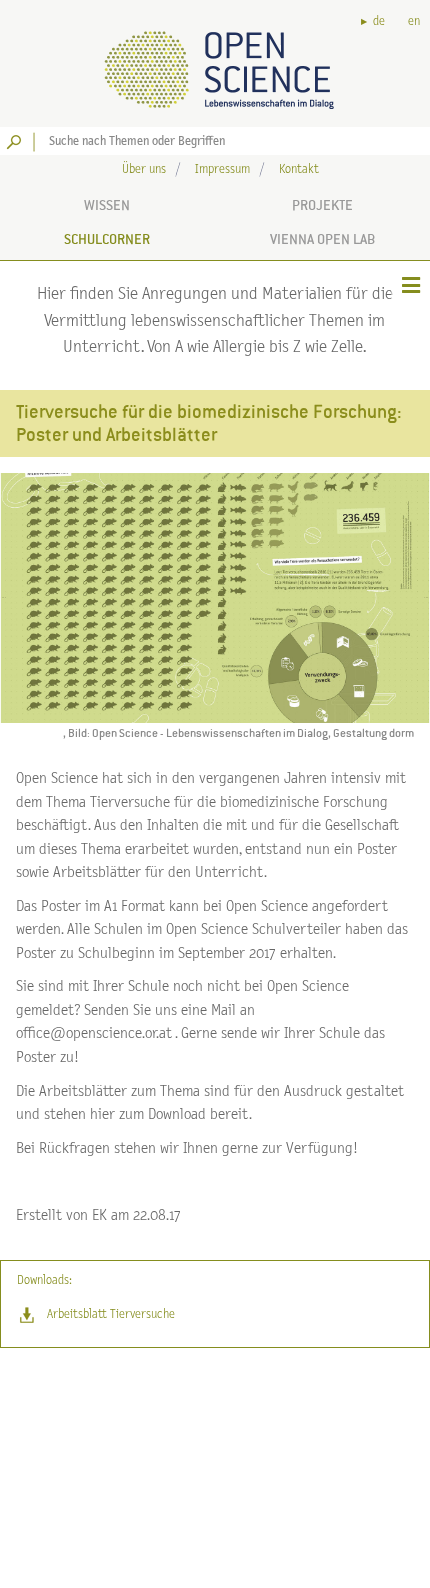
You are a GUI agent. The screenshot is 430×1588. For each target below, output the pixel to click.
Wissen (107, 205)
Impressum (222, 169)
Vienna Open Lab (322, 239)
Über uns (144, 169)
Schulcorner (107, 239)
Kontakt (299, 169)
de (379, 21)
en (414, 21)
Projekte (322, 205)
